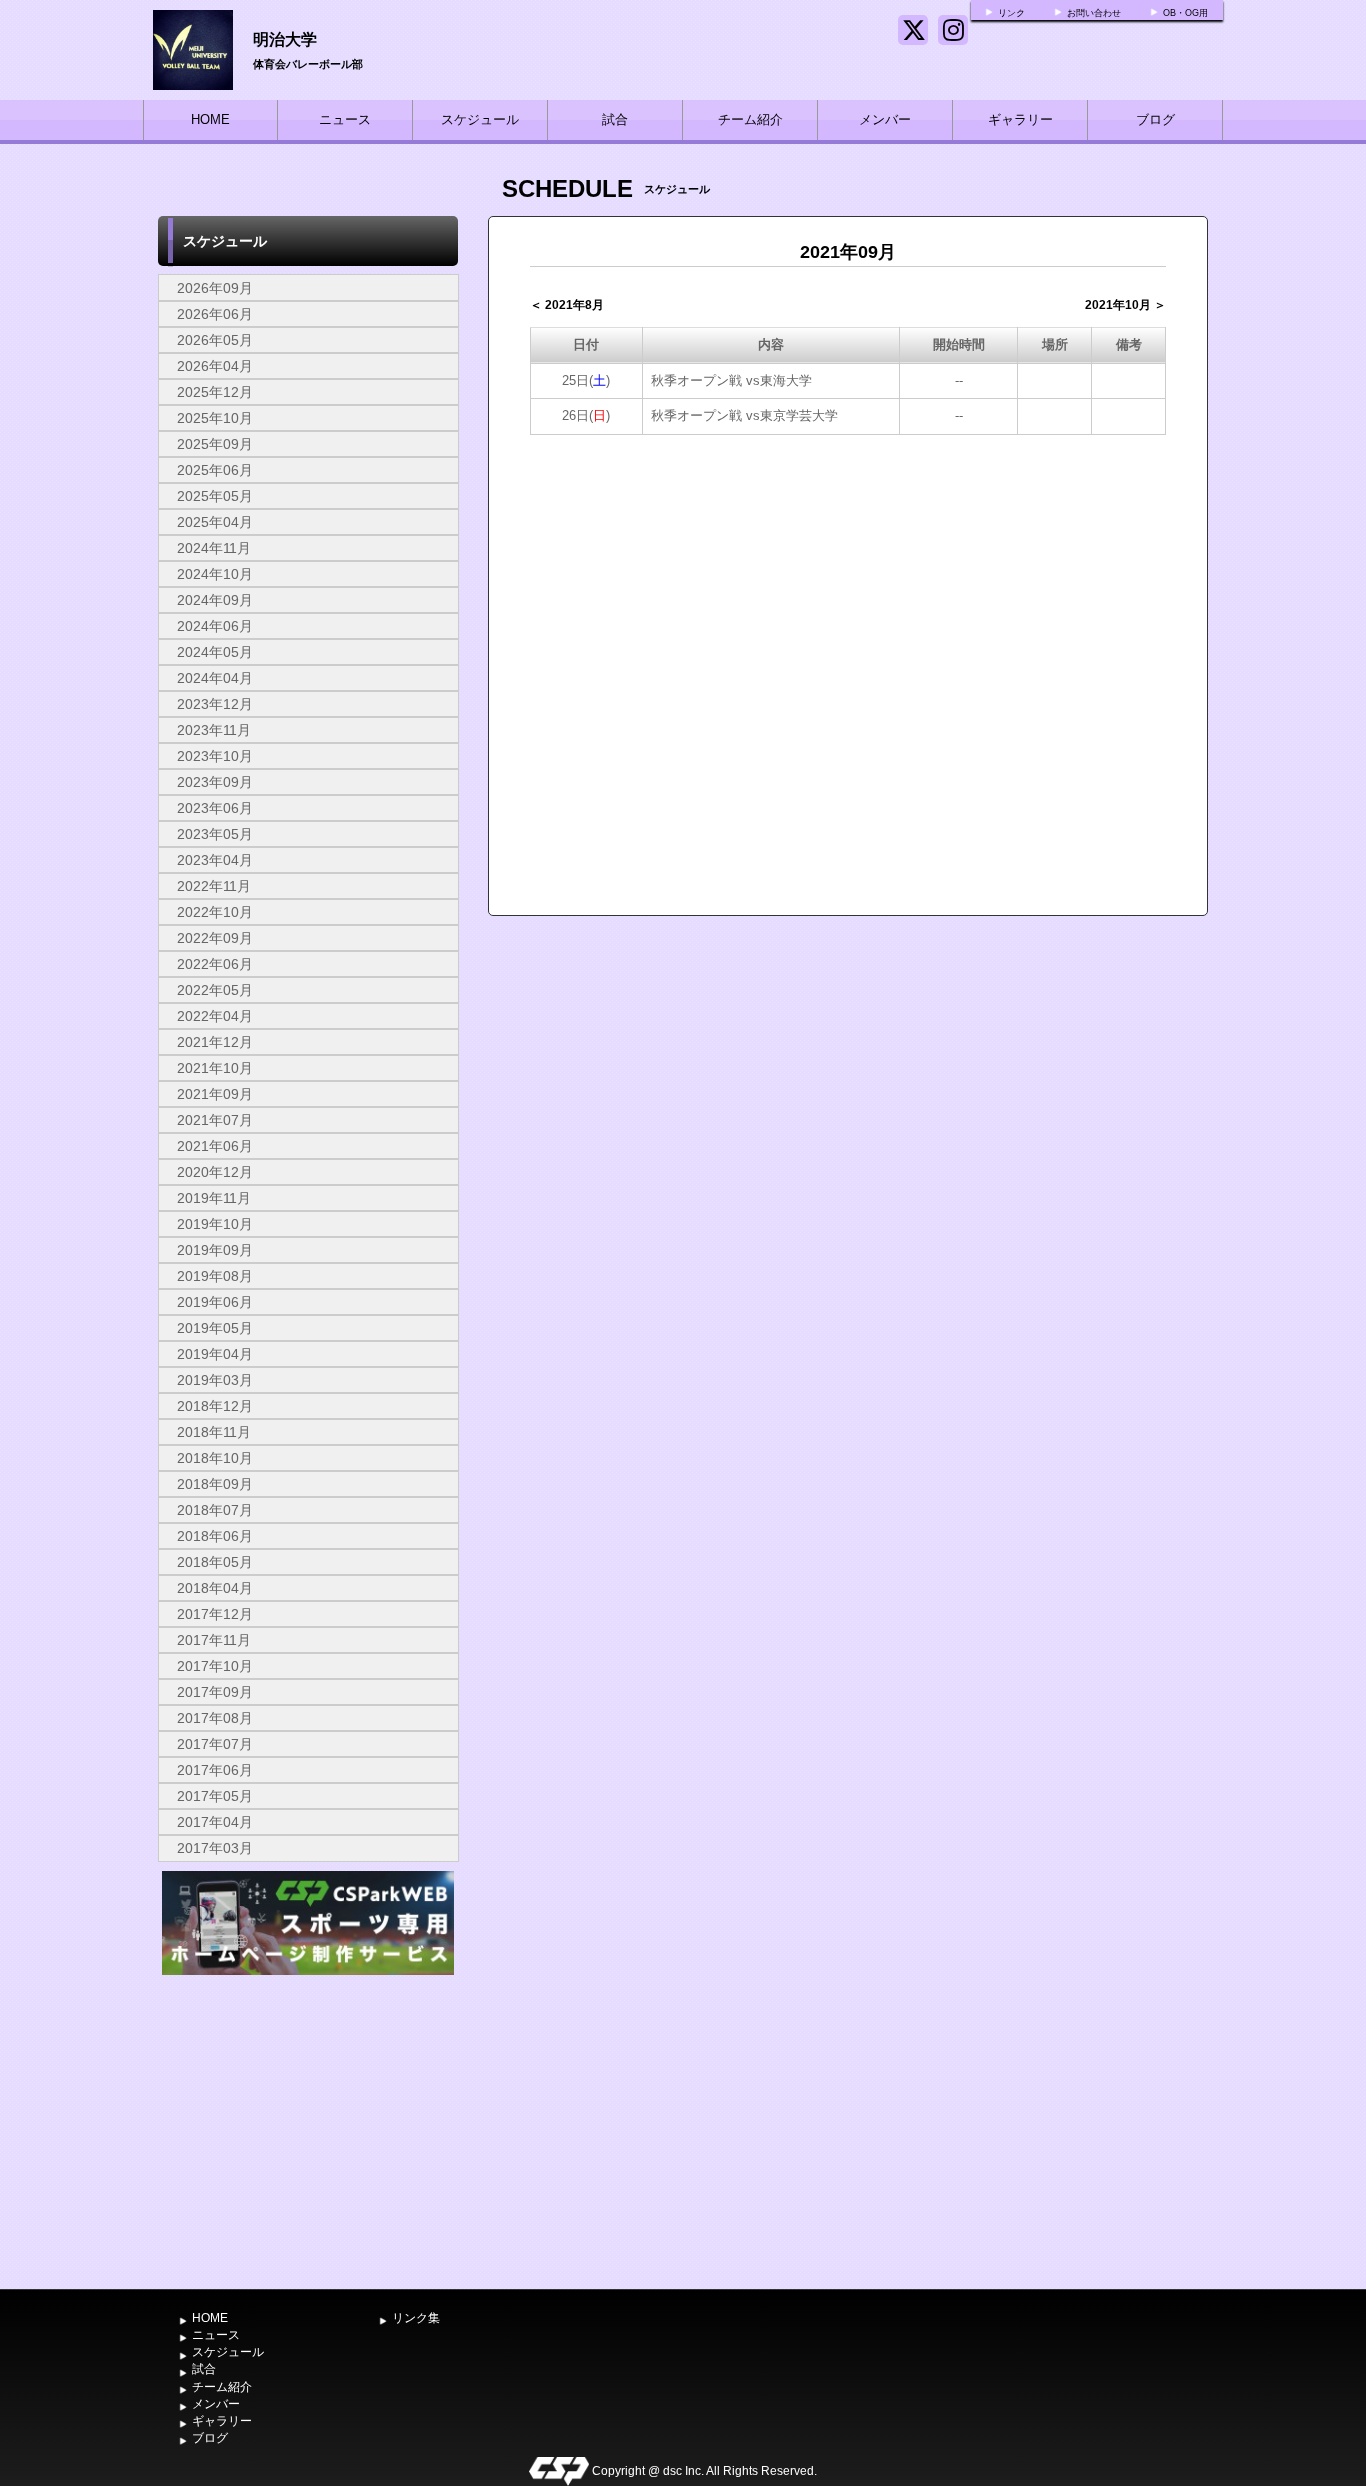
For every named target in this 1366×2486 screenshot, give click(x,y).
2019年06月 (215, 1302)
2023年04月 (215, 860)
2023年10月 (215, 756)
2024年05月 (215, 652)
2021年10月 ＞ (1125, 305)
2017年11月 (214, 1640)
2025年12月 (215, 392)
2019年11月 (214, 1198)
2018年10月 (215, 1458)
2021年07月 (215, 1120)
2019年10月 (215, 1224)
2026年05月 (215, 340)
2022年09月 (215, 938)
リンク (1011, 13)
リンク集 (416, 2318)
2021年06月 (215, 1146)
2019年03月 (215, 1380)
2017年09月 (215, 1692)
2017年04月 (215, 1822)
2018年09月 (215, 1484)
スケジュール (480, 119)
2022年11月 (214, 886)
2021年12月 (215, 1042)
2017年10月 (215, 1666)
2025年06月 (215, 470)
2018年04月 (215, 1588)
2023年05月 (215, 834)
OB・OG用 (1185, 13)
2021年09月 (215, 1094)
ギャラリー (1020, 119)
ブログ (1155, 119)
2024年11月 (214, 548)
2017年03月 (215, 1848)
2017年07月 (215, 1744)
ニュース (345, 119)
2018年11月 (214, 1432)
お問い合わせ (1094, 13)
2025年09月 (215, 444)
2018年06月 (215, 1536)
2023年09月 (215, 782)
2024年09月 (215, 600)
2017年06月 (215, 1770)
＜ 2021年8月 (567, 305)
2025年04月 (215, 522)
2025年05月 (215, 496)
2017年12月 (215, 1614)
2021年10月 (215, 1068)
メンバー (885, 119)
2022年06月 (215, 964)
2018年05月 (215, 1562)
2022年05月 (215, 990)
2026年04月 (215, 366)
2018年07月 (215, 1510)
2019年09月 (215, 1250)
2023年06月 (215, 808)
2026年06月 (215, 314)
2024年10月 (215, 574)
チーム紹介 (750, 119)
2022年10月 (215, 912)
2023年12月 (215, 704)
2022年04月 (215, 1016)
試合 (615, 119)
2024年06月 (215, 626)
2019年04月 (215, 1354)
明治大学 (285, 38)
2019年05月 (215, 1328)
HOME (210, 119)
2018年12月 (215, 1406)
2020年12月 (215, 1172)
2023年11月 (214, 730)
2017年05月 (215, 1796)
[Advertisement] (308, 2130)
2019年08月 (215, 1276)
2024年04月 (215, 678)
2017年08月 (215, 1718)
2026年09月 (215, 288)
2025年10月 (215, 418)
